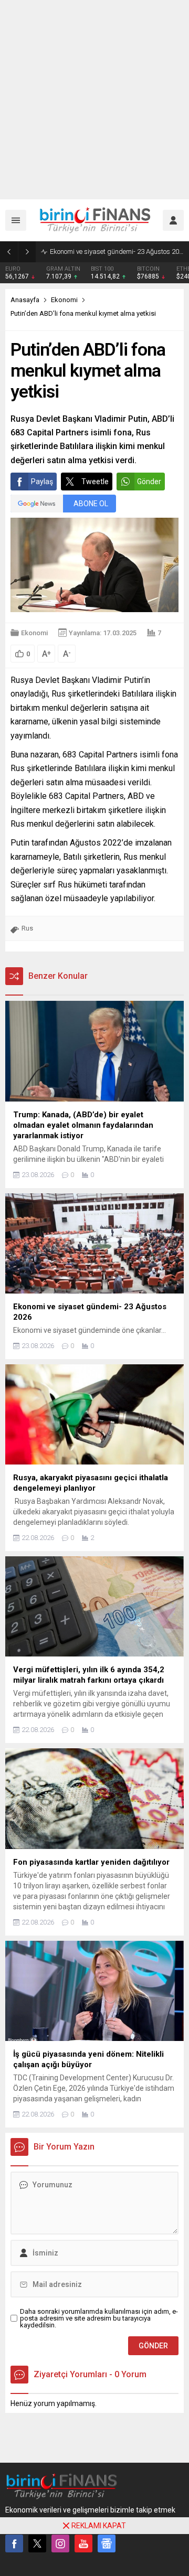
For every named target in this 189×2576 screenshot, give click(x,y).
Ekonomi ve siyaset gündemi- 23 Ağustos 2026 (117, 252)
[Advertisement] (94, 100)
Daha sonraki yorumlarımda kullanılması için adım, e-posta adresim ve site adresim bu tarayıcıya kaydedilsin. (99, 2318)
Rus (27, 928)
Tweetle (95, 482)
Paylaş (42, 482)
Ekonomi (64, 300)
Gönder (149, 482)
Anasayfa (25, 300)
